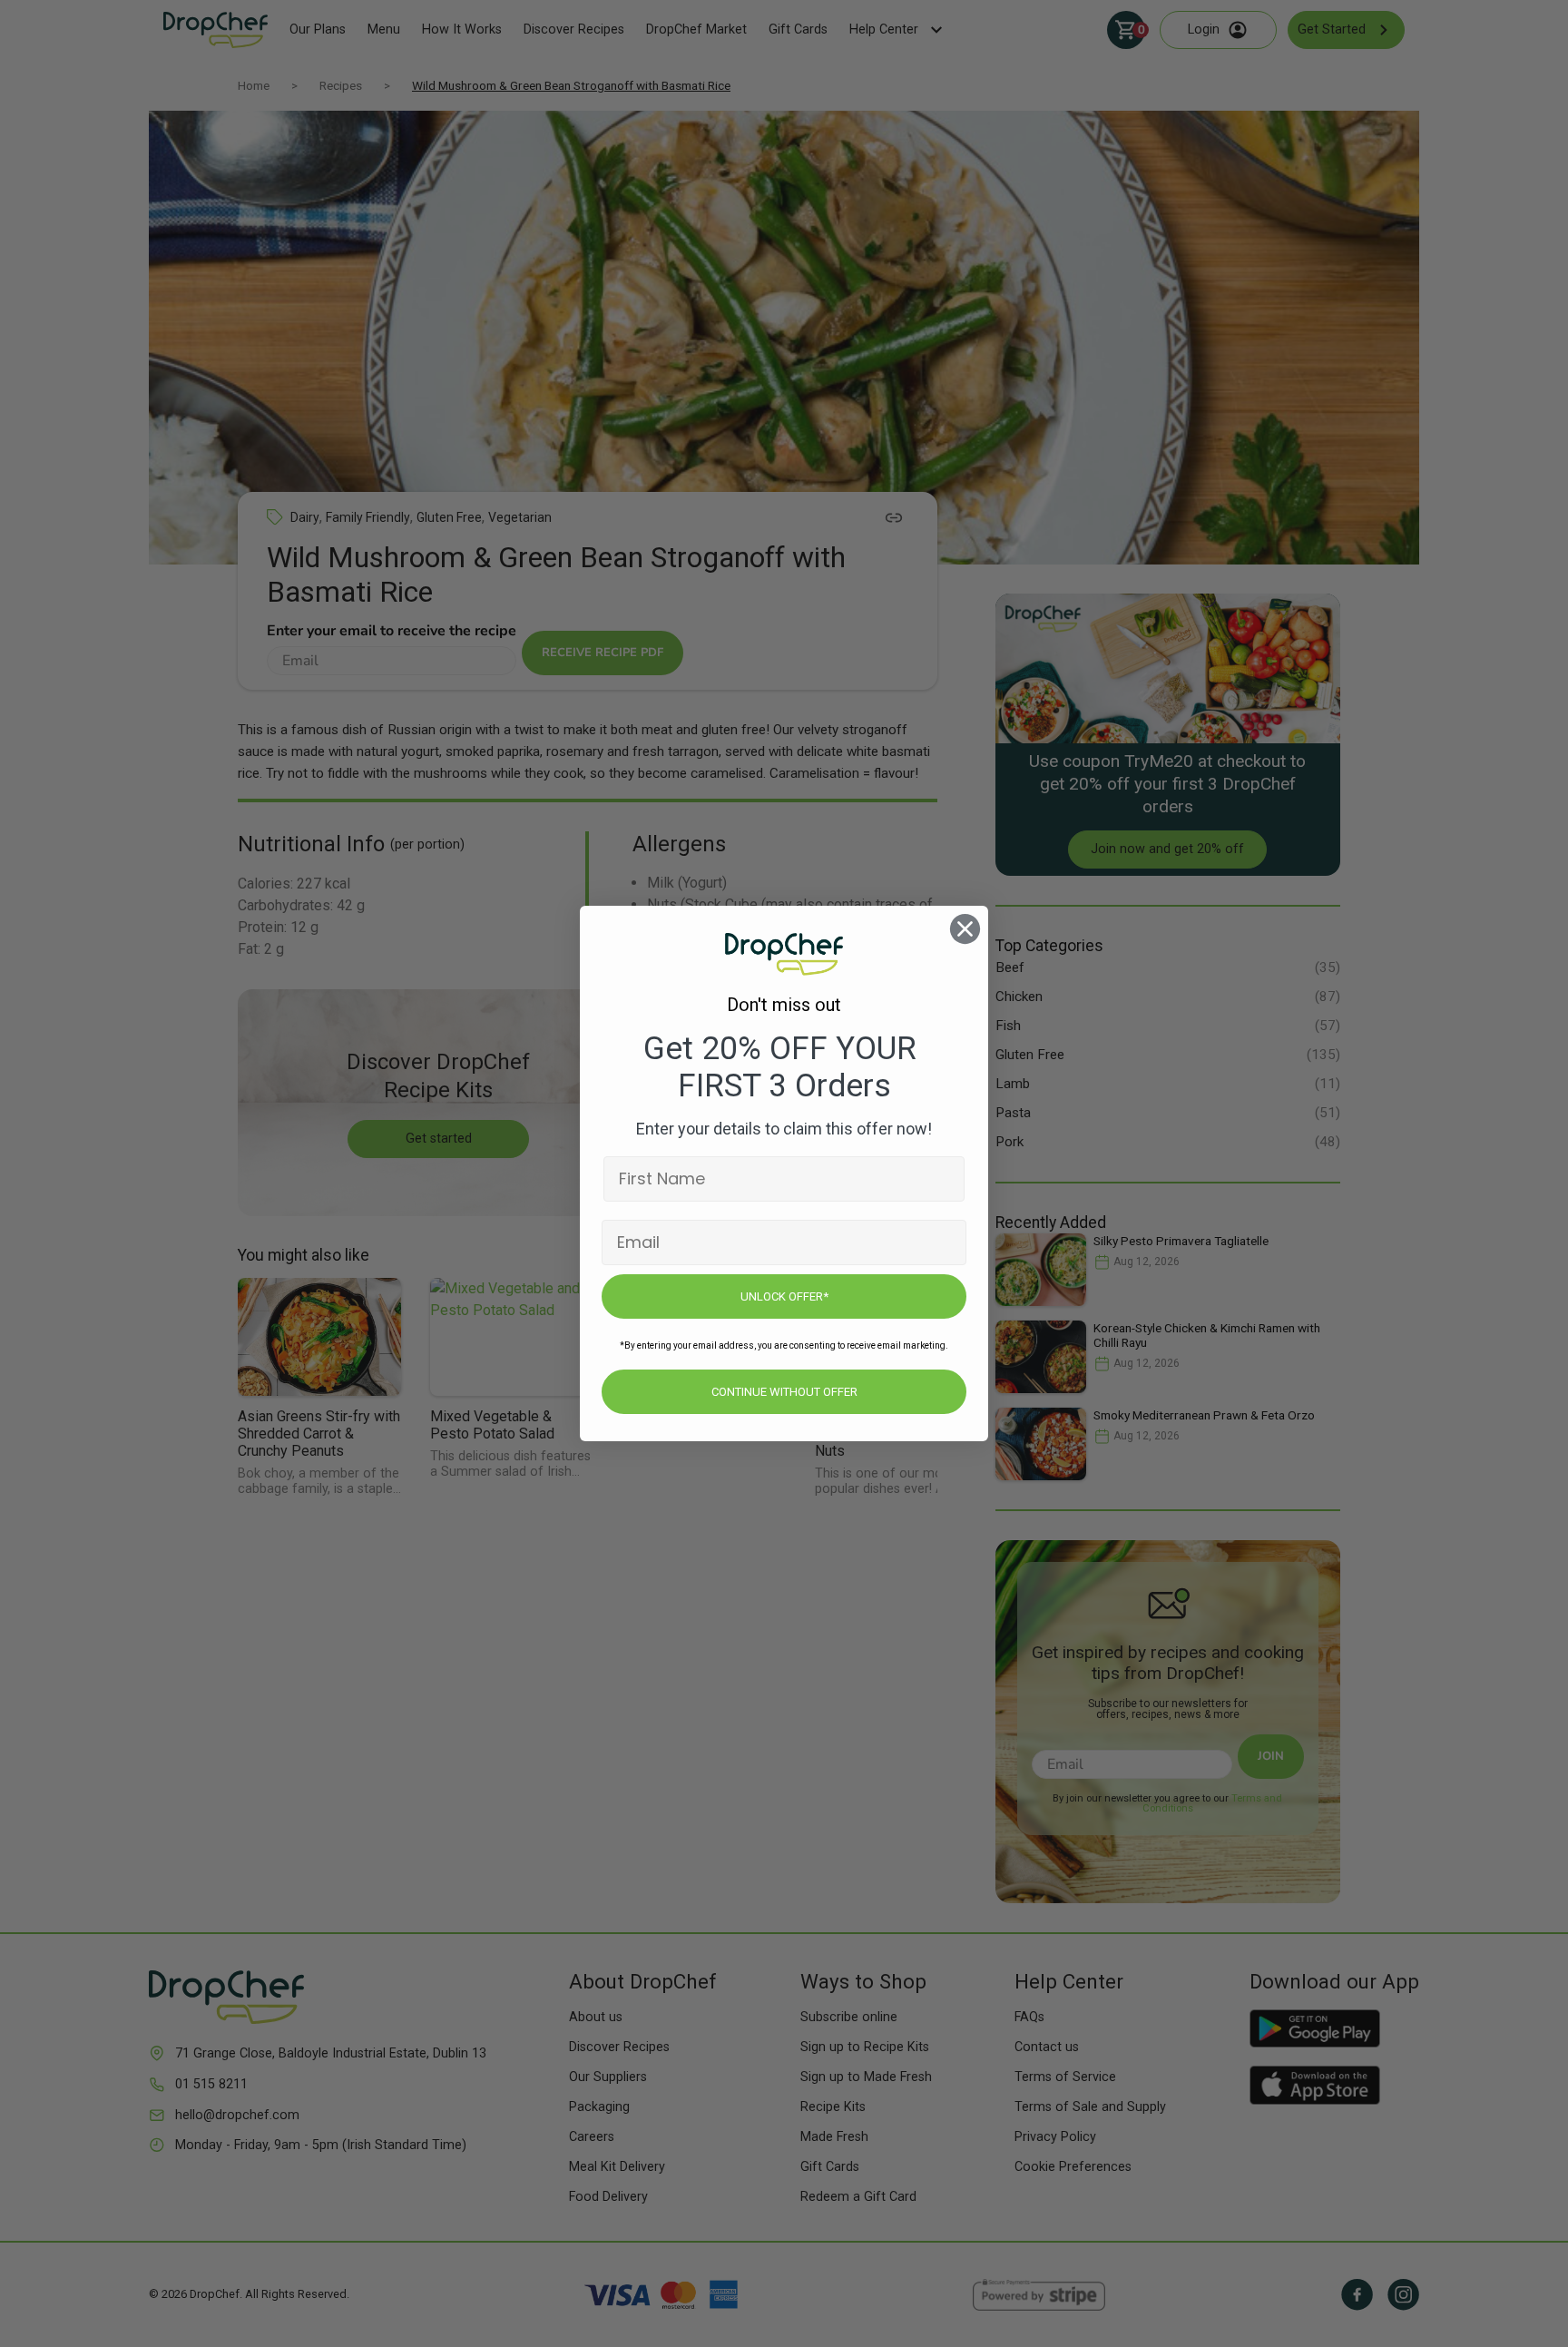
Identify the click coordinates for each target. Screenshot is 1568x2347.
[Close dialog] (965, 929)
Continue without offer (784, 1392)
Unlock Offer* (784, 1296)
